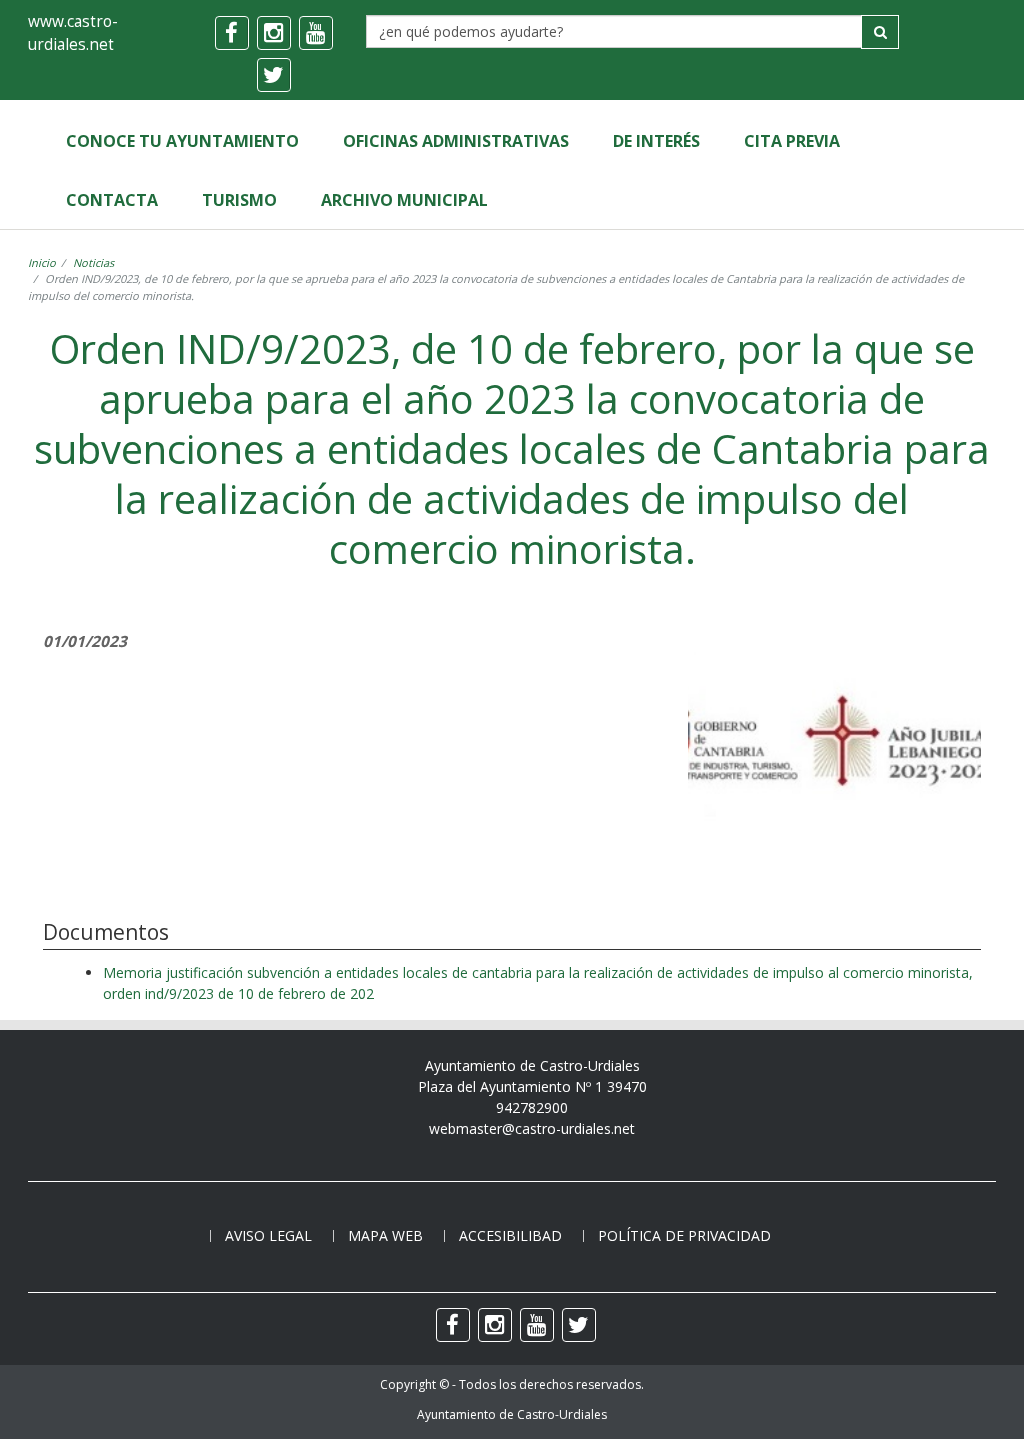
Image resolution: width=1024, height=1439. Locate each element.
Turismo (239, 200)
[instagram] (274, 33)
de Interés (656, 141)
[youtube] (316, 33)
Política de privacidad (684, 1235)
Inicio (42, 262)
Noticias (93, 262)
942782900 (532, 1107)
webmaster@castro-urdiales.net (532, 1128)
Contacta (112, 200)
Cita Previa (792, 141)
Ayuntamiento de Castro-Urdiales (512, 1414)
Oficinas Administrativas (456, 141)
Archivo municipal (404, 200)
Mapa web (385, 1235)
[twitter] (274, 75)
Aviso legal (268, 1235)
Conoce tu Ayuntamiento (182, 141)
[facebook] (232, 33)
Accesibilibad (510, 1235)
